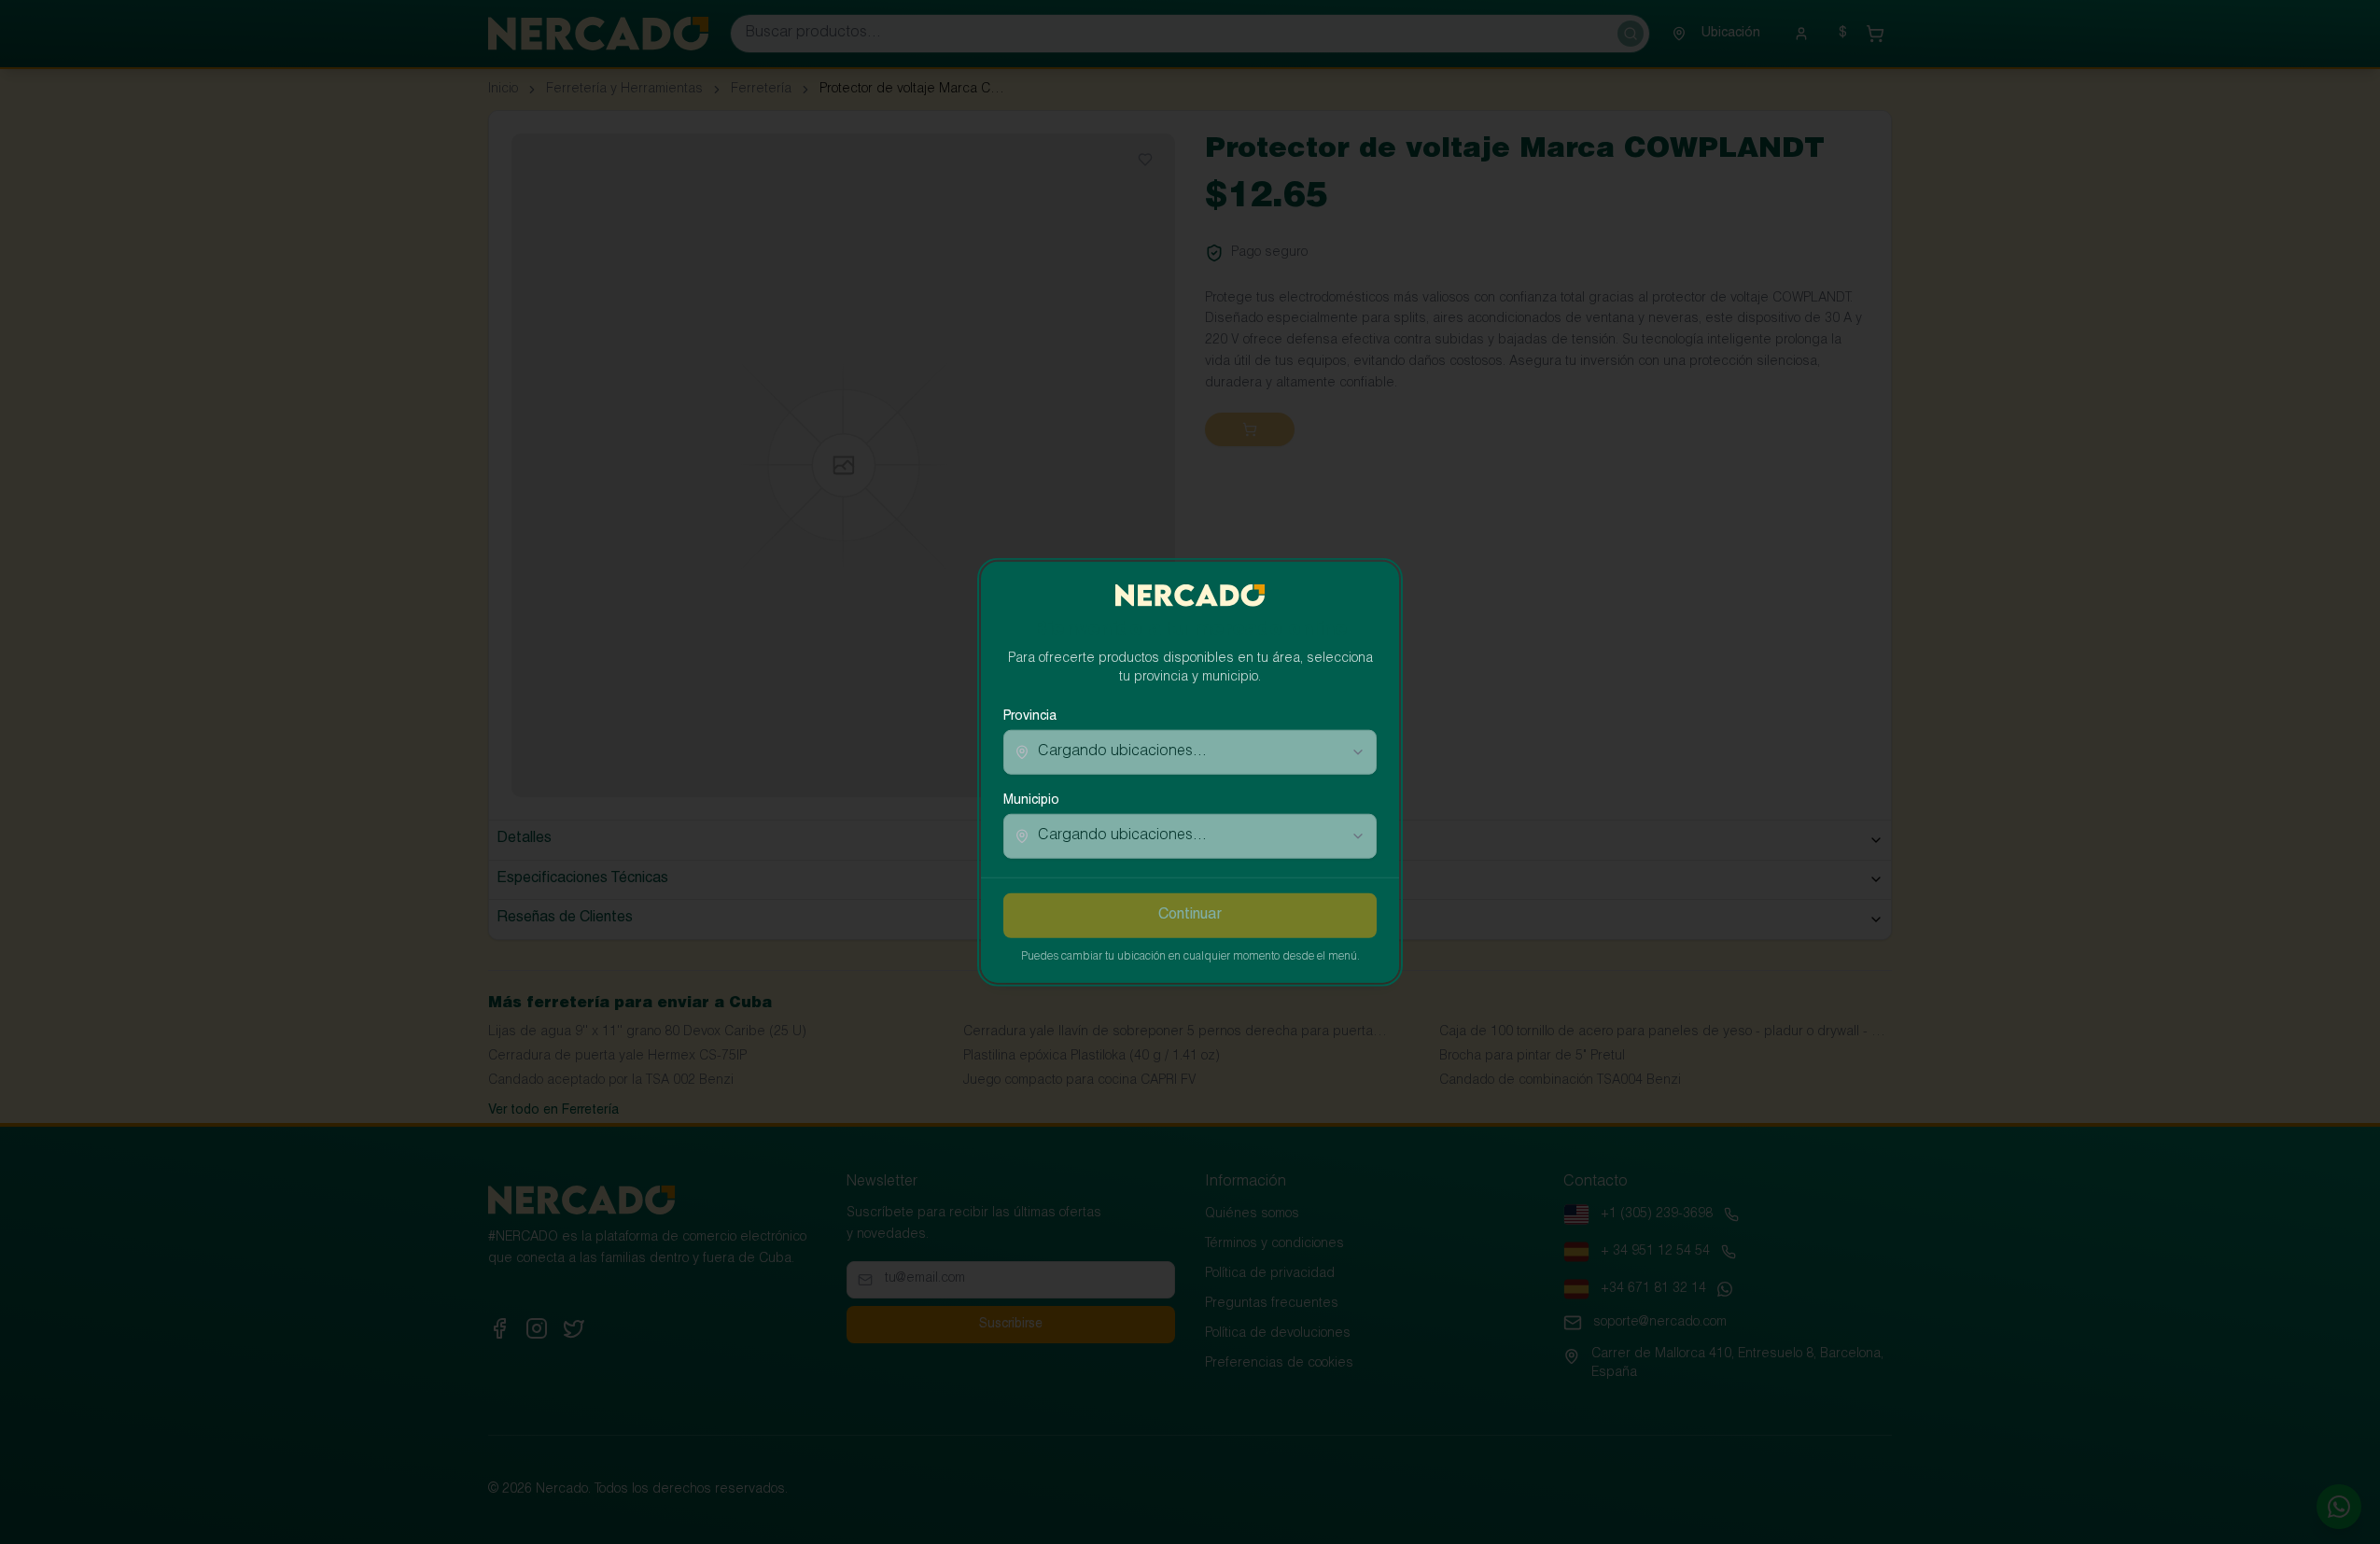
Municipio (1031, 801)
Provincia (1030, 717)
